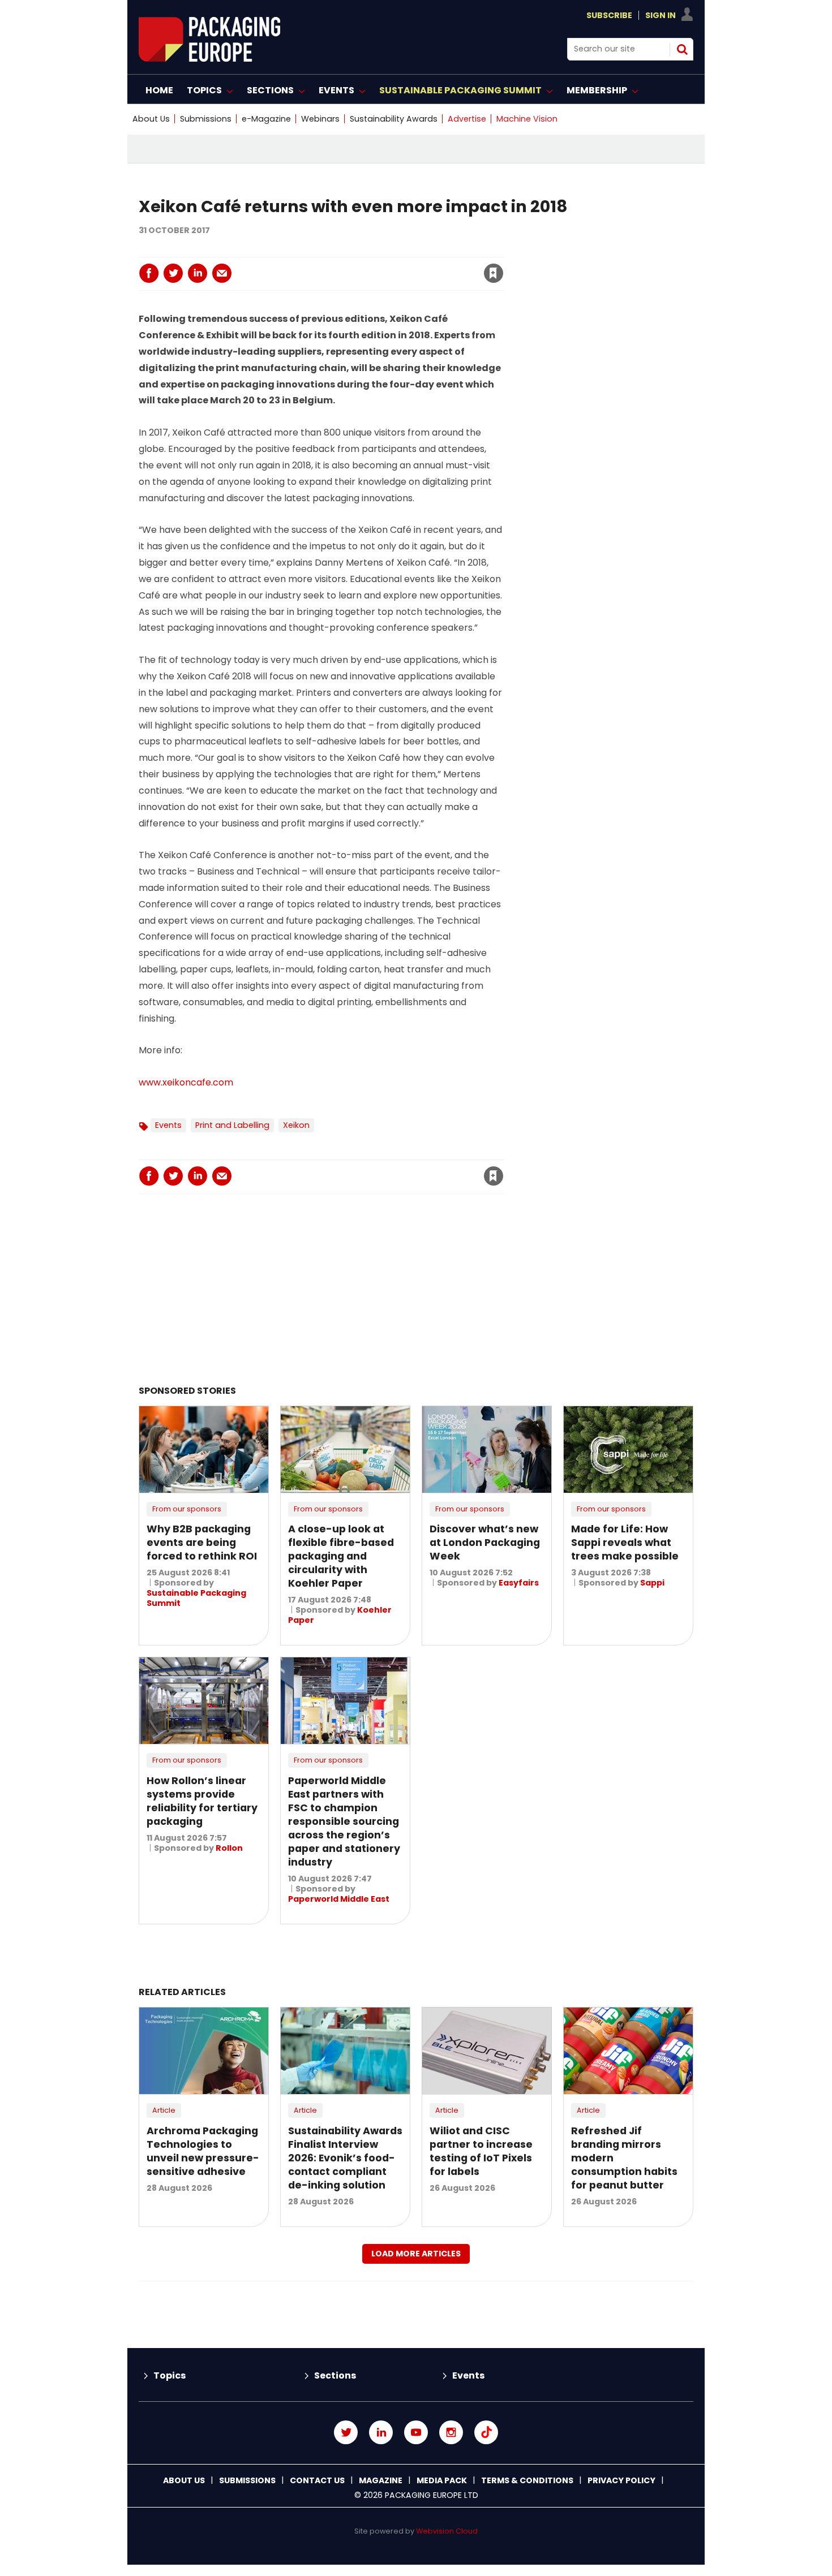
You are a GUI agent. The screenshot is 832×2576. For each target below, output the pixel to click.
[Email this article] (222, 273)
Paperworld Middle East (339, 1899)
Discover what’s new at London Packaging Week (485, 1543)
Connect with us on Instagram (451, 2432)
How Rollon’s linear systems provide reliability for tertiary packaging (202, 1801)
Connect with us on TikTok (486, 2432)
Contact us (317, 2480)
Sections (335, 2375)
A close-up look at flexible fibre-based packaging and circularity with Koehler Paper (341, 1556)
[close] (402, 266)
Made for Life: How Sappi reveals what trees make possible (625, 1543)
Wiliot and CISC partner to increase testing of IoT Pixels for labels (481, 2151)
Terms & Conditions (527, 2480)
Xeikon (296, 1125)
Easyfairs (519, 1583)
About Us (151, 119)
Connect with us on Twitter (346, 2432)
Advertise (467, 119)
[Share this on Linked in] (198, 273)
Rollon (229, 1848)
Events (168, 1125)
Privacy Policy (621, 2480)
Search (682, 49)
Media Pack (442, 2480)
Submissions (206, 119)
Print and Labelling (232, 1125)
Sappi (652, 1583)
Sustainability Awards (394, 119)
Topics (170, 2375)
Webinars (320, 119)
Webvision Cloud (447, 2531)
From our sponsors (187, 1509)
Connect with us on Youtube (416, 2432)
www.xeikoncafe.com (187, 1082)
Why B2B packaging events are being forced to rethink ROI (202, 1543)
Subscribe (609, 15)
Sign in (340, 250)
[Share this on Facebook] (149, 273)
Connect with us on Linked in (381, 2432)
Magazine (381, 2480)
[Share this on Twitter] (173, 273)
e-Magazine (266, 119)
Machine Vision (527, 119)
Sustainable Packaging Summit (196, 1598)
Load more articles (416, 2254)
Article (164, 2110)
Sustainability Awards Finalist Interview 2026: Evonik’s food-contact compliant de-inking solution (345, 2158)
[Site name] (209, 59)
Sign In (661, 15)
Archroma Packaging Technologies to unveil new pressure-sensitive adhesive (203, 2151)
